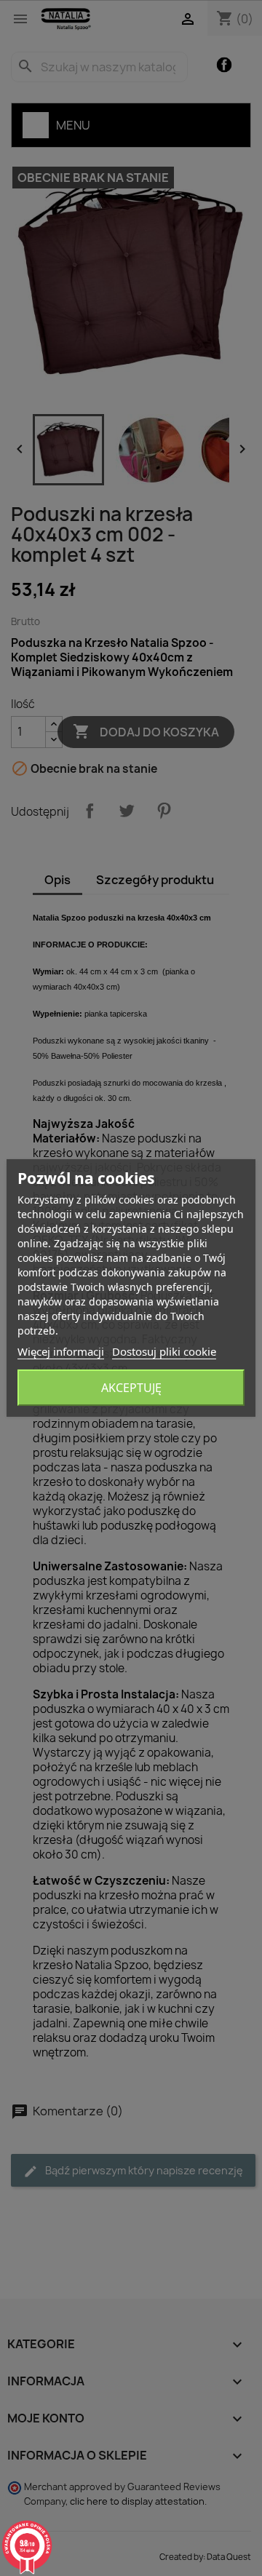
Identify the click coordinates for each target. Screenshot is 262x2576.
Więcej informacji (61, 1351)
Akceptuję (131, 1388)
